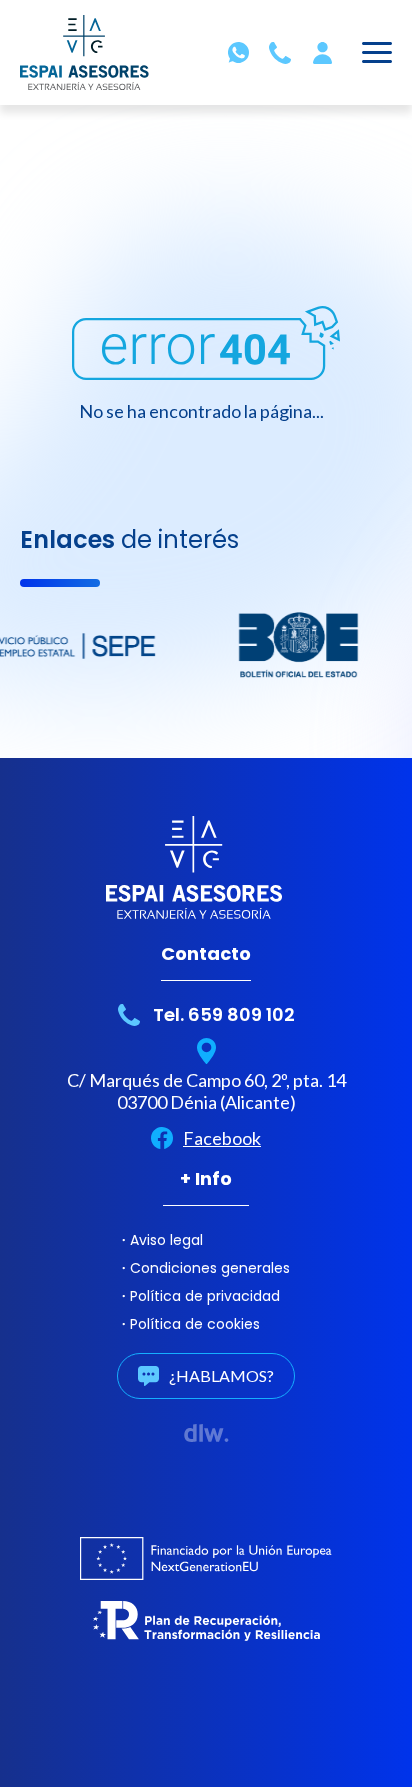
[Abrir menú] (377, 56)
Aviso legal (166, 1240)
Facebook (222, 1138)
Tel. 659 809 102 (224, 1014)
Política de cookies (195, 1324)
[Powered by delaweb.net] (206, 1433)
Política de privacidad (205, 1296)
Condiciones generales (210, 1268)
